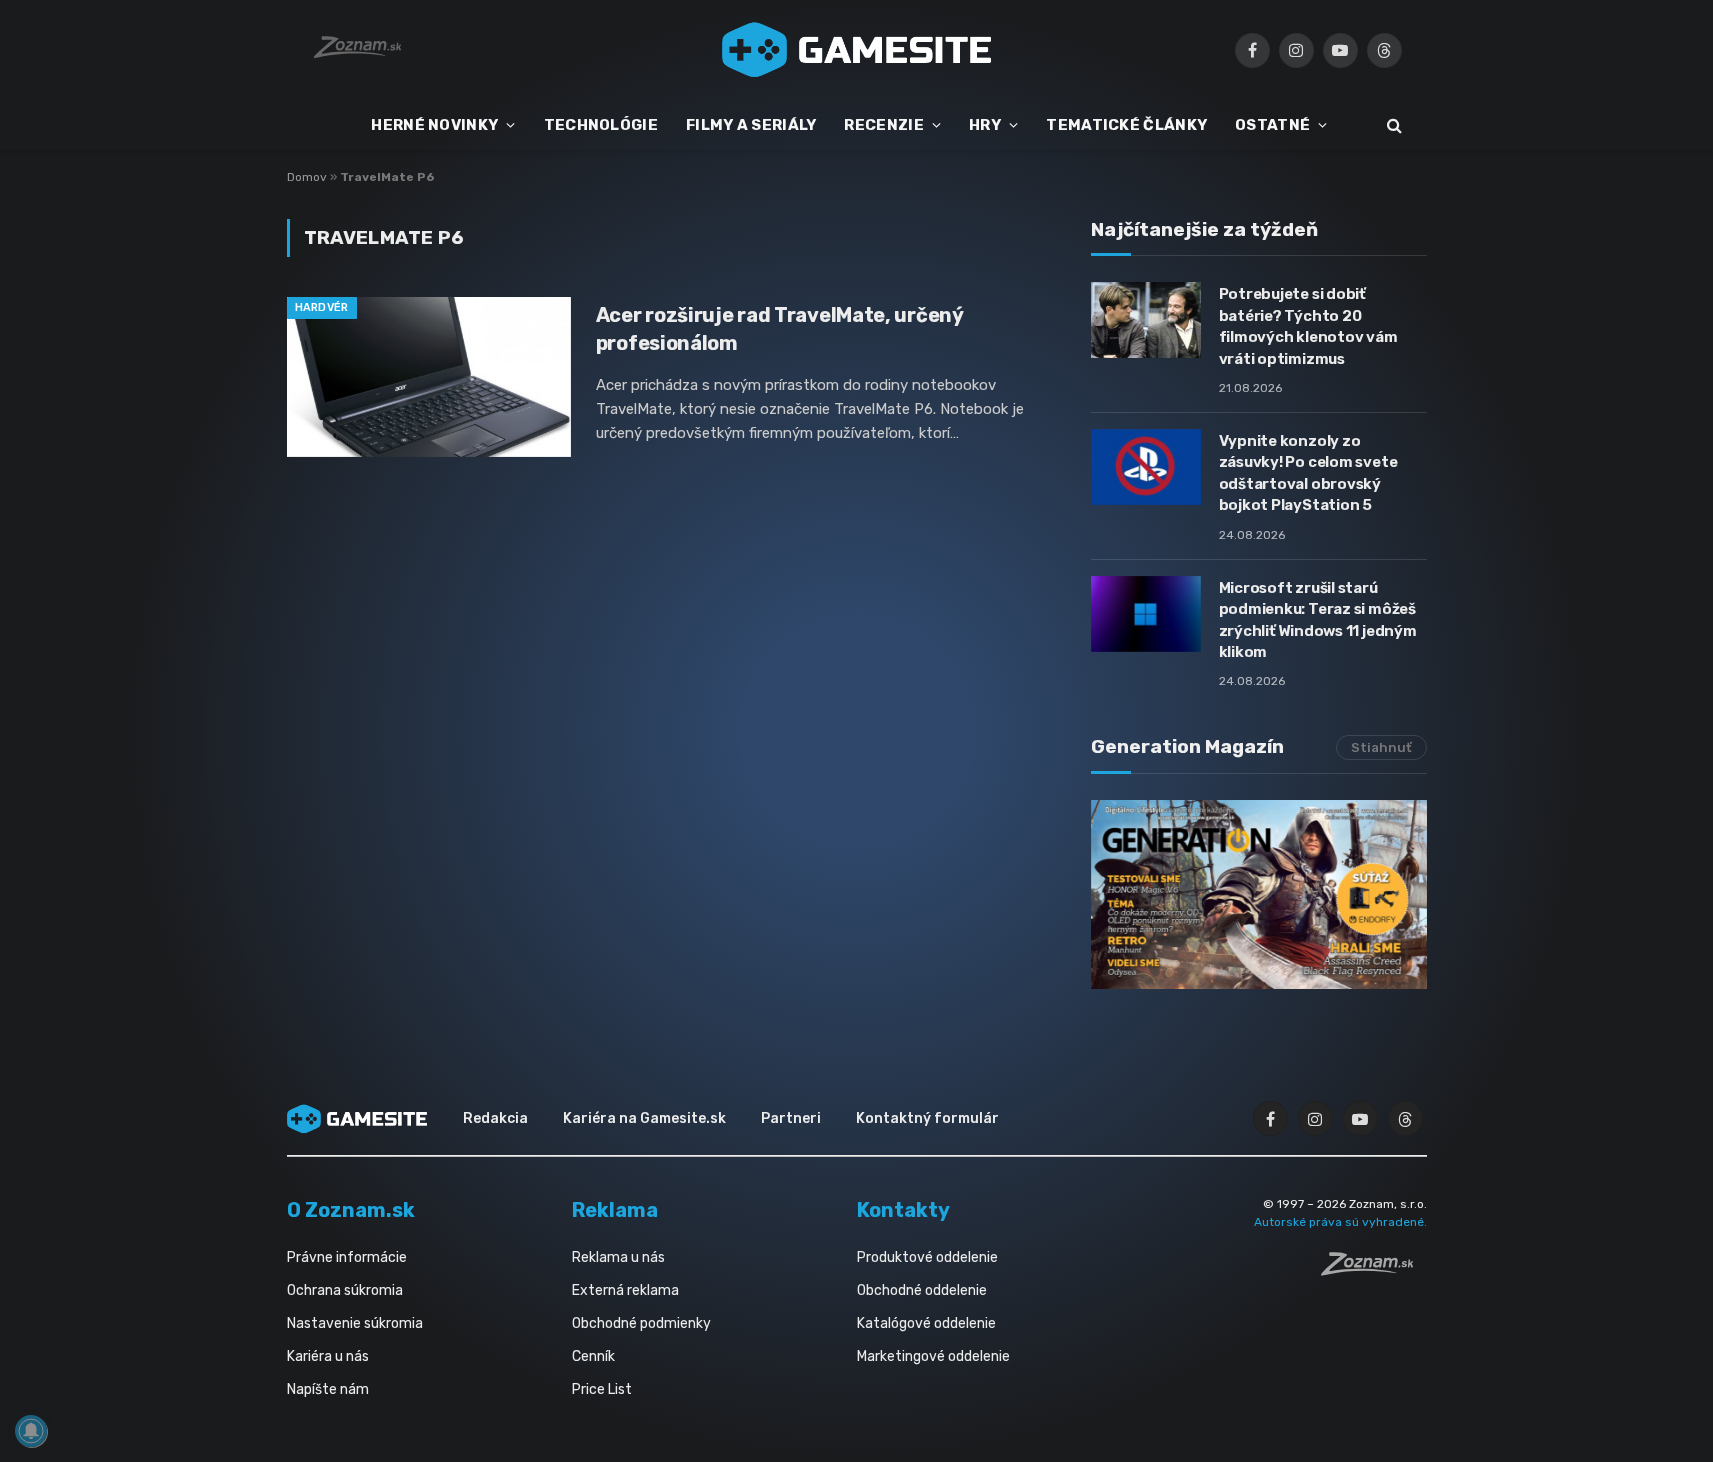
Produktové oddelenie (927, 1257)
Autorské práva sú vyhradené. (1340, 1222)
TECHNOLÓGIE (601, 125)
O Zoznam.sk (351, 1210)
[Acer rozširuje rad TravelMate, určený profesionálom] (429, 377)
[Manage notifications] (31, 1431)
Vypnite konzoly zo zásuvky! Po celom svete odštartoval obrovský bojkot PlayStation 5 (1308, 473)
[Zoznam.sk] (1374, 1270)
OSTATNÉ (1272, 125)
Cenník (593, 1356)
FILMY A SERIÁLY (751, 125)
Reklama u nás (618, 1257)
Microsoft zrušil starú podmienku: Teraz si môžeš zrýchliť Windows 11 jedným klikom (1318, 620)
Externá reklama (625, 1290)
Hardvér (322, 307)
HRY (985, 125)
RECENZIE (883, 125)
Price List (602, 1389)
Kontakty (903, 1210)
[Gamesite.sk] (857, 50)
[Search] (1392, 125)
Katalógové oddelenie (926, 1323)
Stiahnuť (1381, 747)
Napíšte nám (328, 1389)
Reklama (615, 1210)
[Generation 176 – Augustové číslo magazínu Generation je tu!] (1259, 894)
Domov (307, 177)
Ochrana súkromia (345, 1290)
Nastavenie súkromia (355, 1323)
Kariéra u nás (328, 1356)
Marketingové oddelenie (933, 1356)
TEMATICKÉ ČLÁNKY (1126, 125)
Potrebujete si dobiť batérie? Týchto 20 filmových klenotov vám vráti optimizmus (1308, 326)
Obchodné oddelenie (922, 1290)
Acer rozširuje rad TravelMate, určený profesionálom (779, 328)
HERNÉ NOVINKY (434, 125)
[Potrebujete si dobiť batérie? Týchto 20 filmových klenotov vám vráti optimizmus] (1146, 320)
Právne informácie (347, 1257)
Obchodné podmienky (641, 1323)
